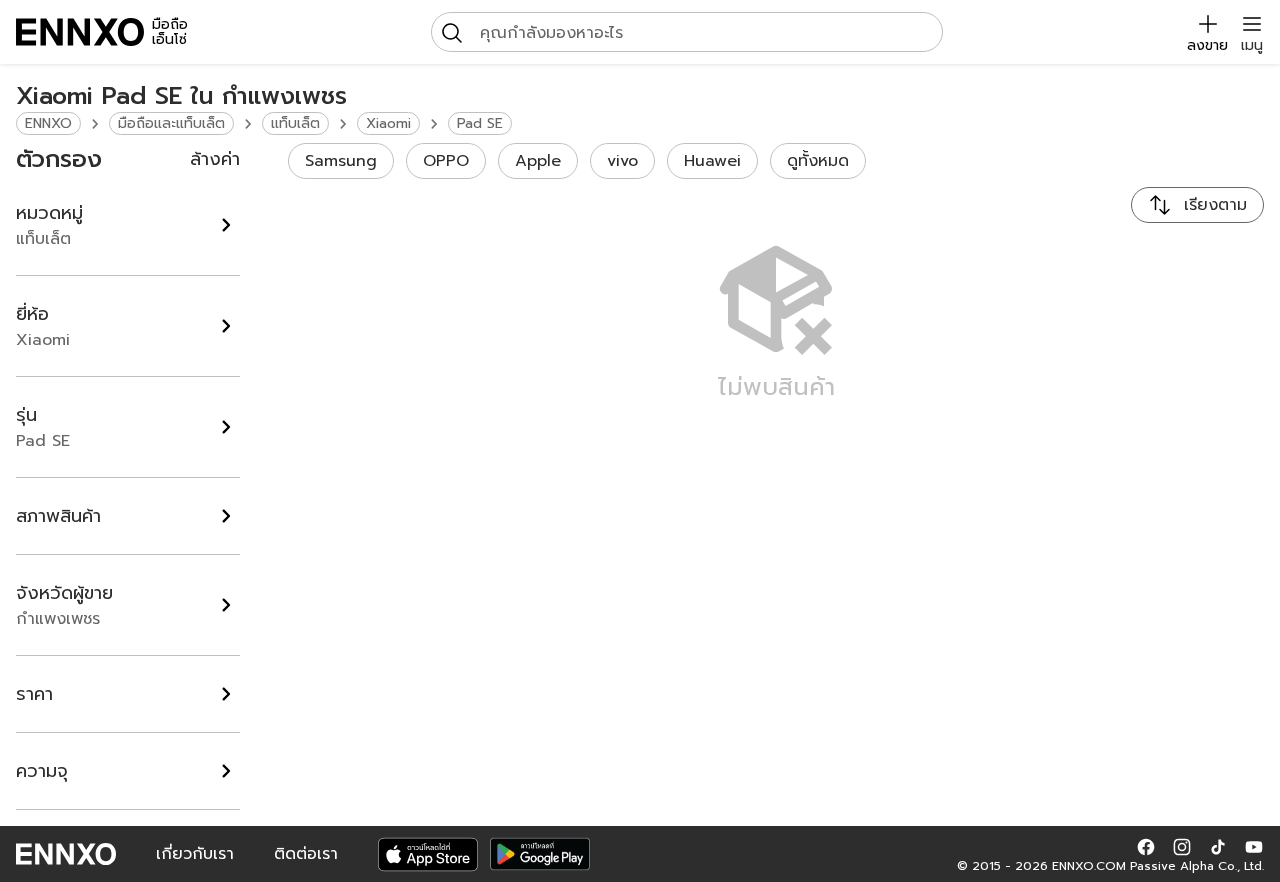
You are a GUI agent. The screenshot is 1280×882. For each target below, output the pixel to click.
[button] (1146, 846)
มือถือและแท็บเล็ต (171, 123)
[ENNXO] (80, 32)
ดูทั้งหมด (818, 161)
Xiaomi (388, 123)
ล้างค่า (215, 159)
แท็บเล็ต (295, 123)
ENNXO (48, 123)
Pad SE (480, 123)
